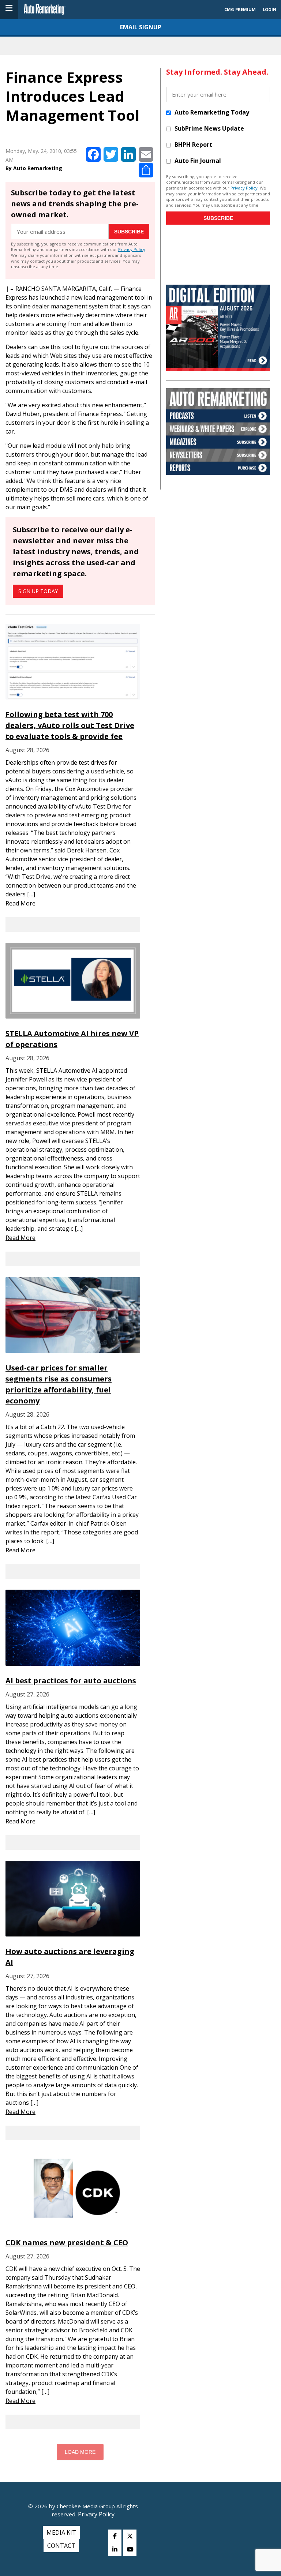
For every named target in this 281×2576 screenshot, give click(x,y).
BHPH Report (193, 145)
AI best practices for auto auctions (71, 1681)
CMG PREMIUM (240, 9)
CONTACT (61, 2546)
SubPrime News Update (209, 128)
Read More (20, 903)
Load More (80, 2452)
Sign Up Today (38, 591)
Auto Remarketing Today (212, 112)
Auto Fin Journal (198, 161)
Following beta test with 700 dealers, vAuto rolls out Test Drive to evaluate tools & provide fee (70, 725)
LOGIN (269, 9)
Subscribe (129, 232)
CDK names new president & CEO (67, 2243)
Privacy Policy (132, 249)
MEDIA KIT (61, 2532)
